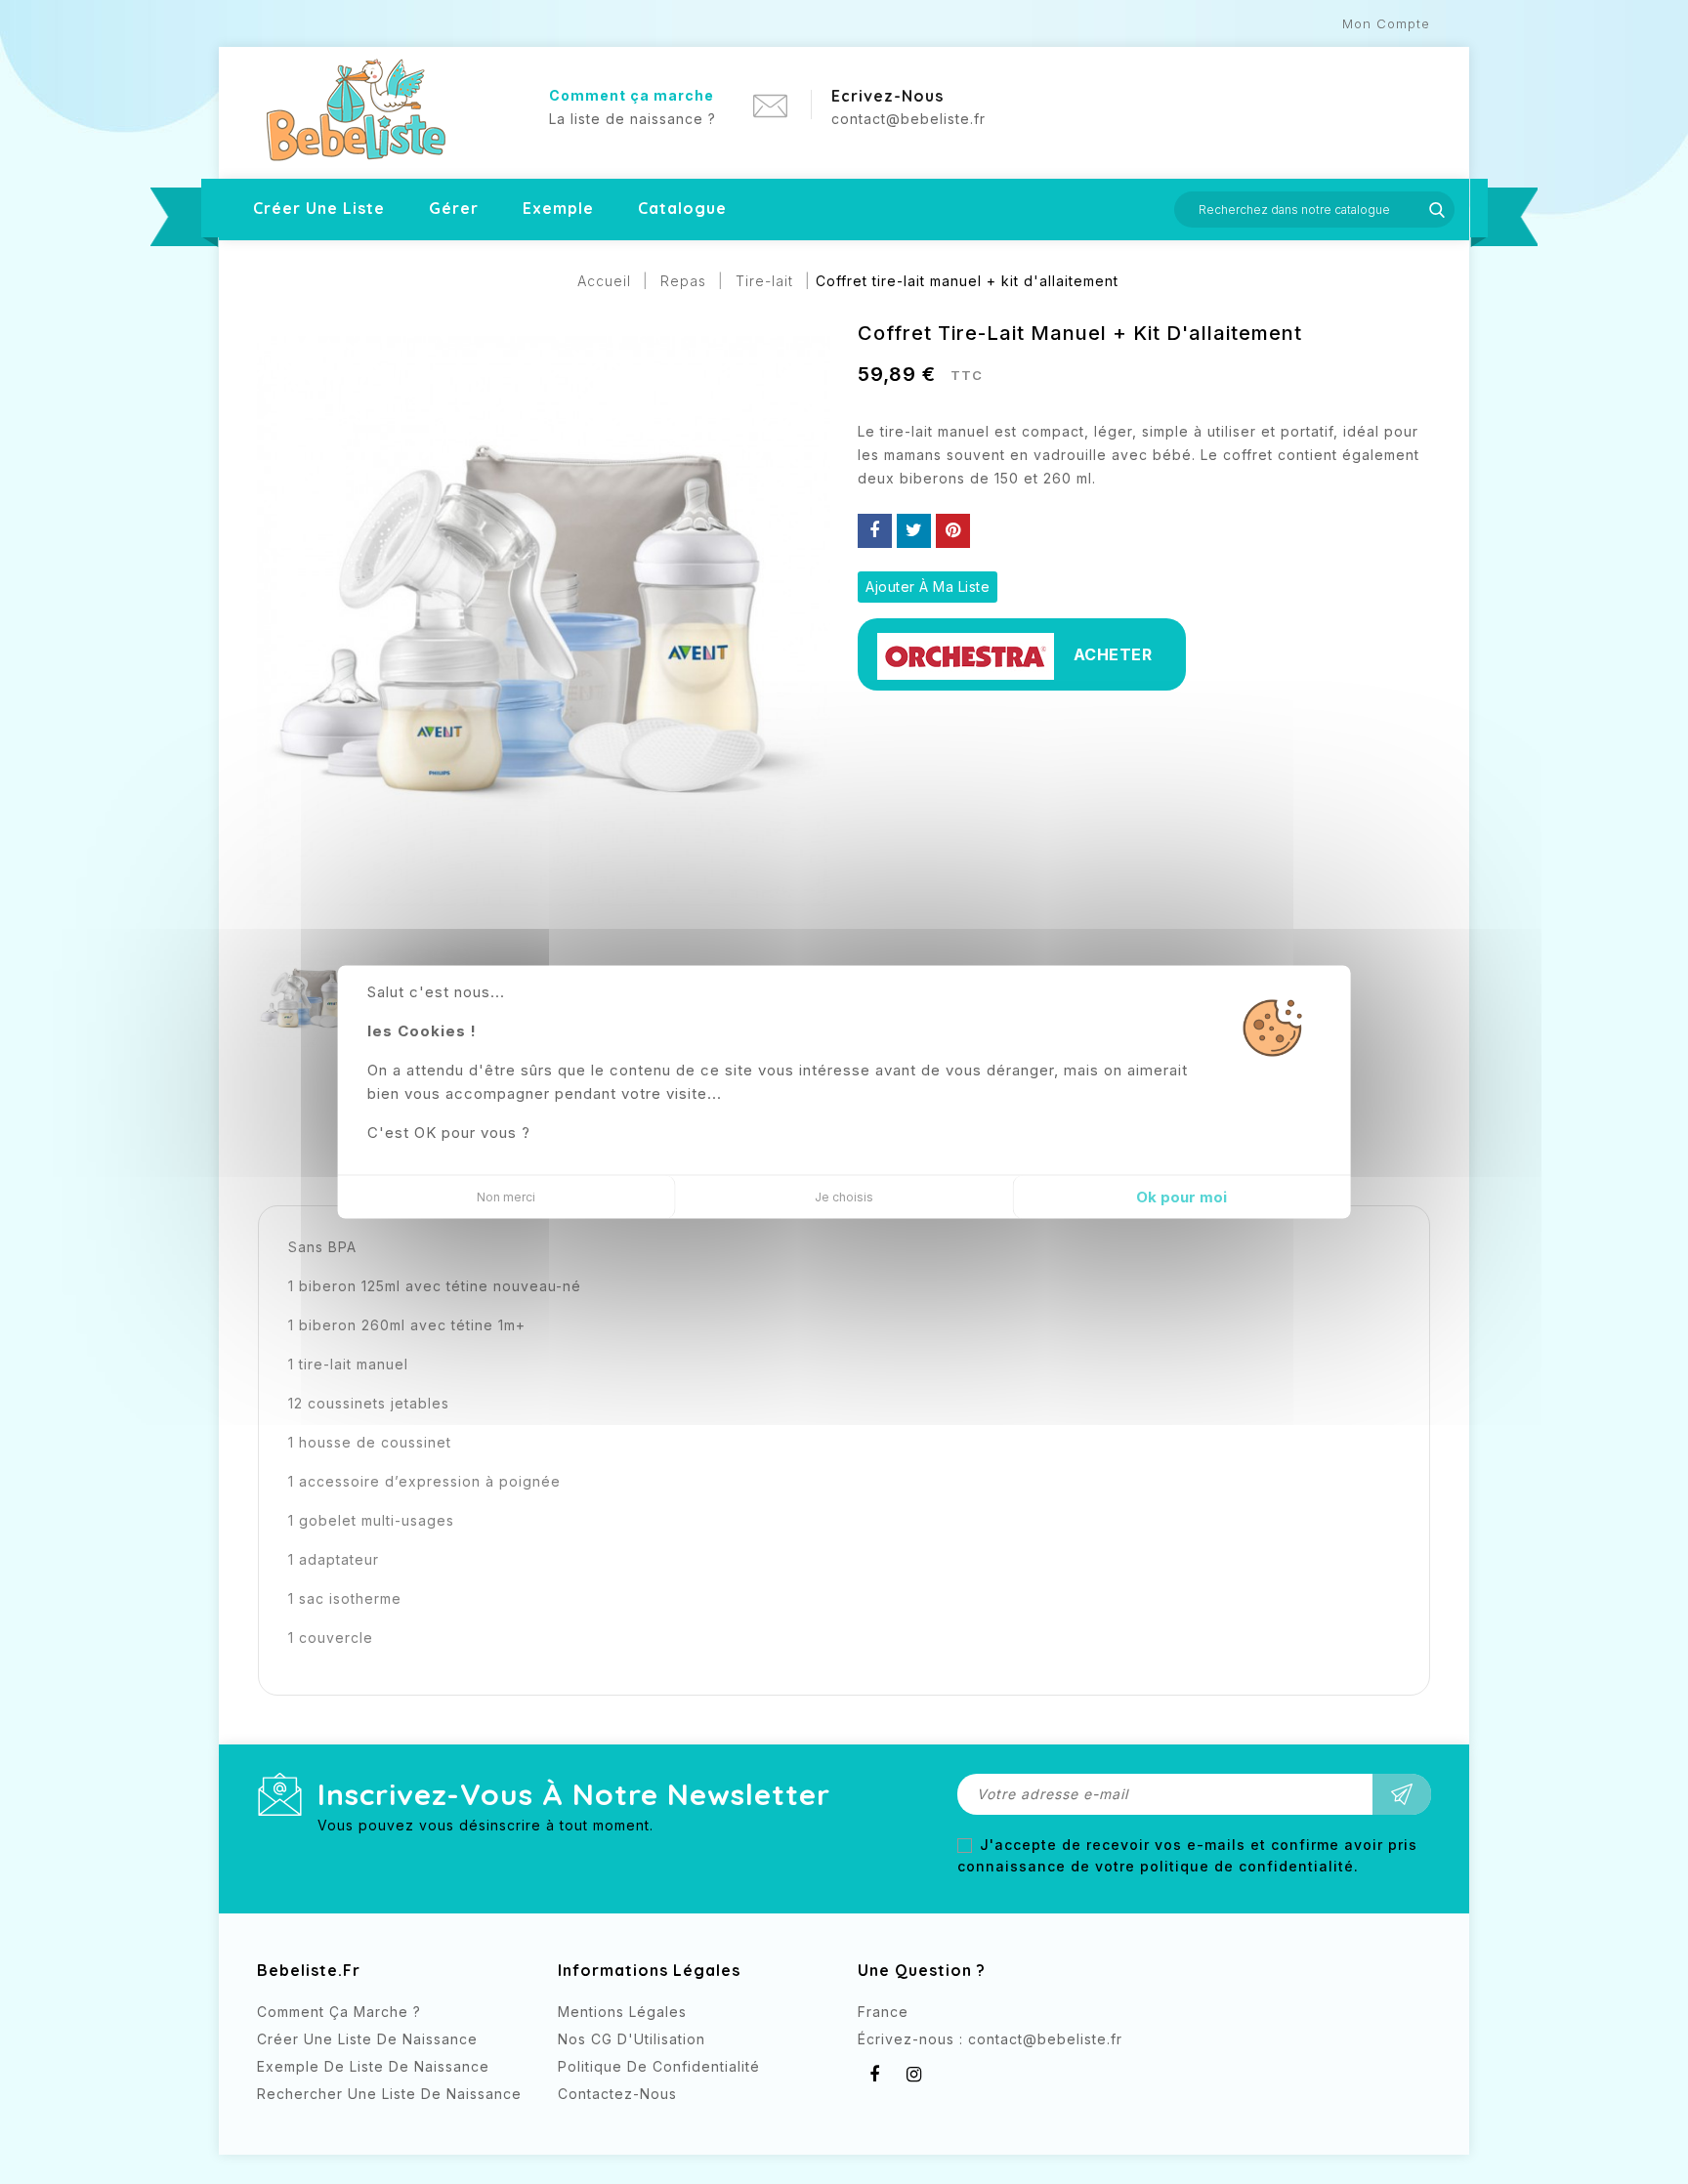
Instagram (914, 2075)
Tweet (914, 531)
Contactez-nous (617, 2094)
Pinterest (953, 531)
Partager (875, 531)
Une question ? (922, 1970)
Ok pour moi (1182, 1197)
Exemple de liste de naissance (373, 2066)
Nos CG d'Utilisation (632, 2039)
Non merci (506, 1197)
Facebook (875, 2075)
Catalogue (682, 208)
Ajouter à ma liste (928, 587)
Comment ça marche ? (339, 2012)
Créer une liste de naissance (367, 2039)
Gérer (454, 208)
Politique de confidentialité (659, 2066)
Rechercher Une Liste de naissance (389, 2094)
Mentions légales (622, 2012)
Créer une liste (319, 208)
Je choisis (844, 1197)
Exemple (558, 208)
